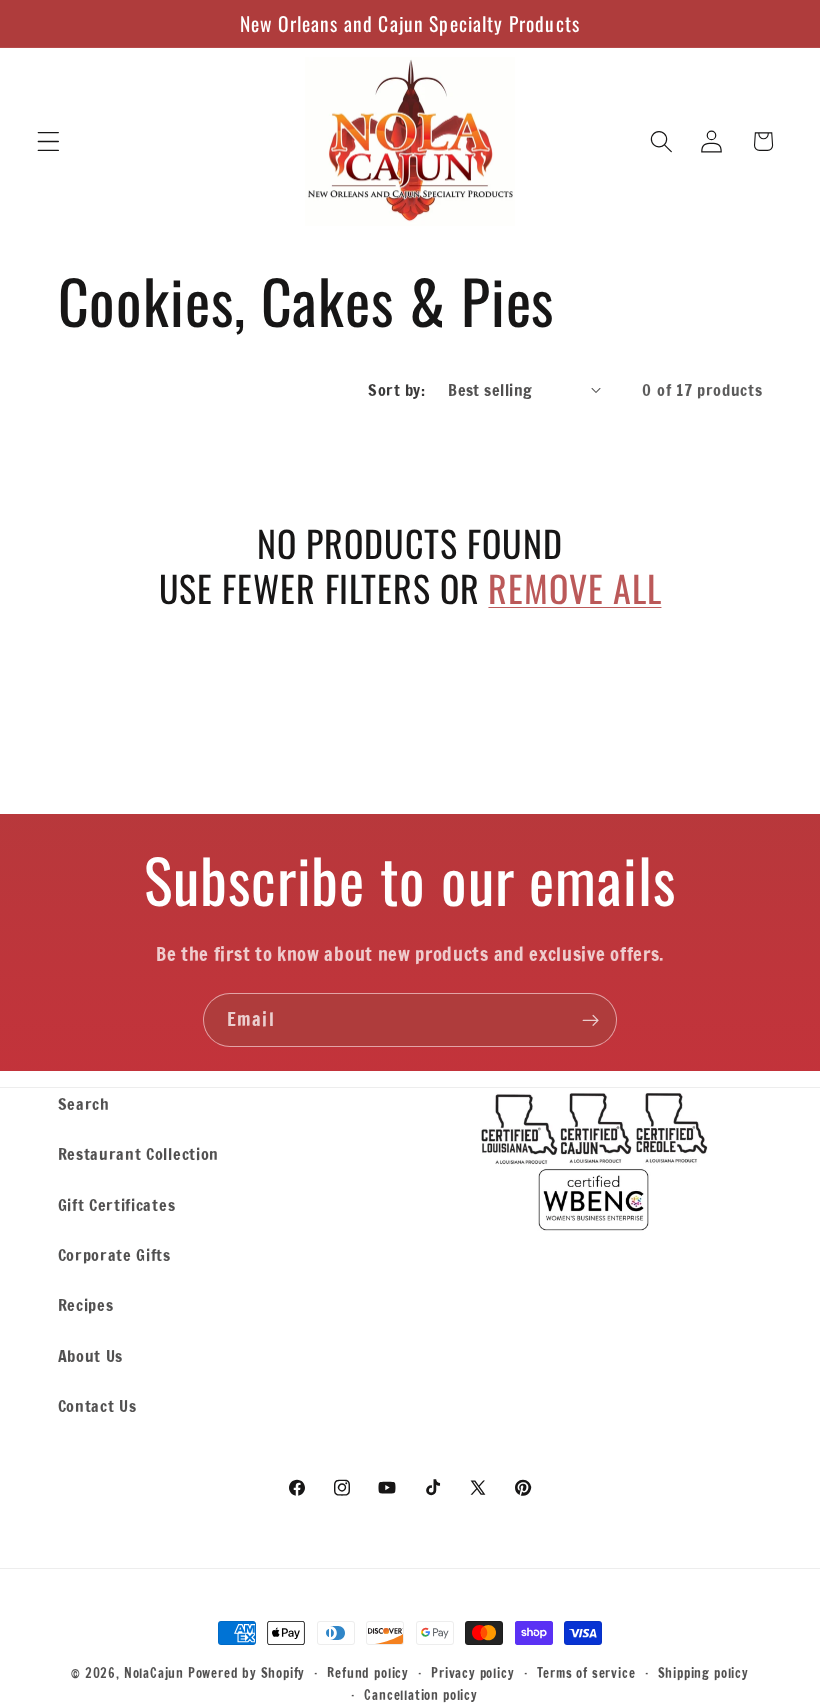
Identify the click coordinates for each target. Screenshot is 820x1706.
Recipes (86, 1304)
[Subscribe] (590, 1020)
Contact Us (97, 1405)
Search (84, 1103)
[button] (48, 141)
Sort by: (396, 389)
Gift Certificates (117, 1204)
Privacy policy (472, 1673)
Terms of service (586, 1673)
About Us (91, 1355)
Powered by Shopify (247, 1673)
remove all (574, 588)
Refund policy (367, 1673)
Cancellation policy (420, 1695)
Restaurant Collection (139, 1153)
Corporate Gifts (114, 1254)
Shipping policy (703, 1673)
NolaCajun (154, 1673)
